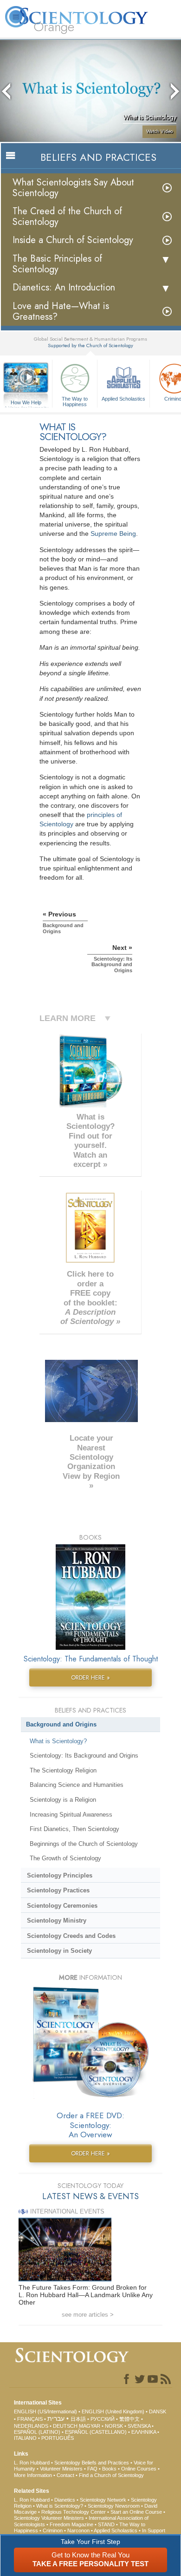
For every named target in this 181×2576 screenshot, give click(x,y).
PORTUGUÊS (58, 2438)
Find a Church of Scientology (111, 2475)
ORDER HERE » (90, 1677)
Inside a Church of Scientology (73, 240)
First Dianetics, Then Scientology (74, 1829)
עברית (56, 2418)
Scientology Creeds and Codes (71, 1936)
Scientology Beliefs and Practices (92, 2463)
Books (109, 2469)
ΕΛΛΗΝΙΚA (144, 2432)
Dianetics (65, 2500)
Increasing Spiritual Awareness (71, 1815)
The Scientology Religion (63, 1770)
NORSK (114, 2426)
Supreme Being (113, 534)
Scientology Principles (60, 1875)
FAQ (92, 2469)
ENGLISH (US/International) (45, 2411)
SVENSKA (139, 2426)
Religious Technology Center (74, 2512)
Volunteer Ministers (61, 2469)
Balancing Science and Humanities (77, 1785)
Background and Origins (61, 1724)
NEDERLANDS (31, 2426)
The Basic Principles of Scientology (57, 264)
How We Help (26, 403)
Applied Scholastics (123, 399)
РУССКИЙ (103, 2419)
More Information (33, 2475)
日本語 (78, 2419)
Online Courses (139, 2469)
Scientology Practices (58, 1890)
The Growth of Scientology (65, 1858)
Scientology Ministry (57, 1920)
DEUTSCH (65, 2426)
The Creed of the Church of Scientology (67, 217)
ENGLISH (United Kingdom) (113, 2411)
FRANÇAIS (30, 2419)
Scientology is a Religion (63, 1800)
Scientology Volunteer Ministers (49, 2518)
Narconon (78, 2530)
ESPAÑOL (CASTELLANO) (96, 2432)
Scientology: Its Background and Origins (84, 1756)
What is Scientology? (58, 1741)
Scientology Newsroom (114, 2506)
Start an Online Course (136, 2512)
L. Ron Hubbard (32, 2463)
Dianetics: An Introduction (64, 287)
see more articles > (88, 2315)
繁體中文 (129, 2419)
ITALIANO (25, 2438)
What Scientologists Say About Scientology (73, 188)
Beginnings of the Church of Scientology (84, 1844)
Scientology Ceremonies (62, 1906)
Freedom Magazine (71, 2524)
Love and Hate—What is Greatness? (61, 311)
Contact (65, 2475)
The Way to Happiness (75, 401)
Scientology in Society (59, 1951)
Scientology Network (103, 2500)
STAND (106, 2524)
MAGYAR (90, 2426)
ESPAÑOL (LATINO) (37, 2432)
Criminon (53, 2530)
